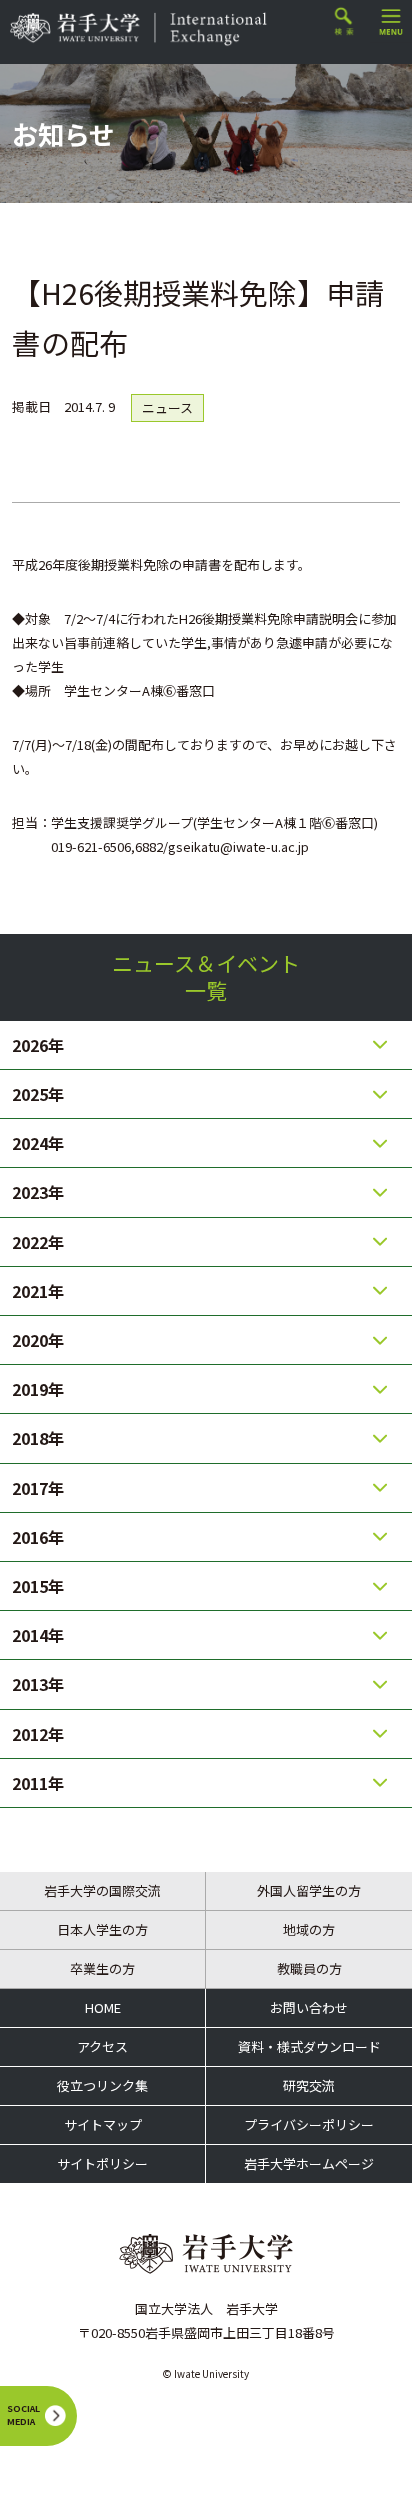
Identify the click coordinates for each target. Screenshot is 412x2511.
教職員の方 (309, 1968)
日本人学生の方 (102, 1929)
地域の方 (309, 1929)
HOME (103, 2007)
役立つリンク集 (102, 2085)
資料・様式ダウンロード (309, 2046)
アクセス (102, 2046)
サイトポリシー (102, 2163)
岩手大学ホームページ (309, 2163)
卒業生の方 (102, 1968)
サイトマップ (103, 2124)
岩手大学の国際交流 (102, 1890)
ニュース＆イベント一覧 (206, 976)
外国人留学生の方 (309, 1890)
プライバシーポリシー (309, 2124)
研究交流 (309, 2085)
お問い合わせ (309, 2007)
